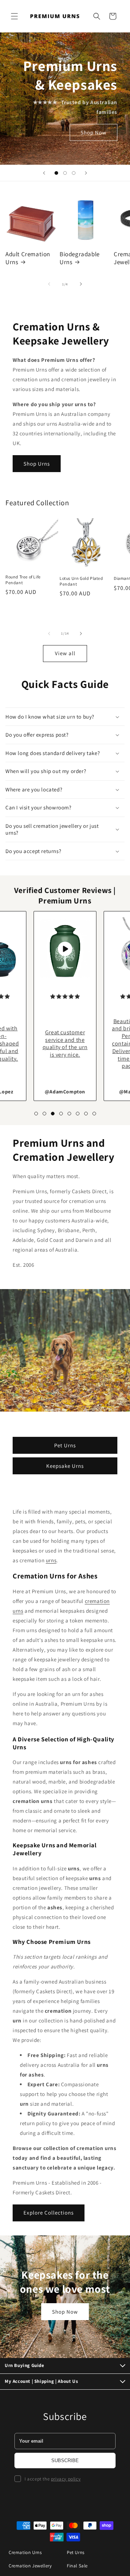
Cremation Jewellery (30, 2566)
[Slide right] (81, 284)
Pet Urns (65, 1445)
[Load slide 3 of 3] (74, 173)
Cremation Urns (25, 2552)
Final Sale (77, 2566)
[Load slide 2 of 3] (65, 173)
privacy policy (66, 2479)
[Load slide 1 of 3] (56, 173)
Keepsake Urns (65, 1465)
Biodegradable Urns (80, 258)
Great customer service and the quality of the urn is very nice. (65, 1043)
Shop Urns (37, 464)
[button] (14, 16)
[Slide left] (49, 284)
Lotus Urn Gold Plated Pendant (81, 581)
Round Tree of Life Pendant (23, 580)
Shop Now (94, 132)
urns (51, 1560)
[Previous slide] (44, 173)
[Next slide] (86, 173)
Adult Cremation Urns (28, 258)
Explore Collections (49, 2213)
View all (65, 653)
